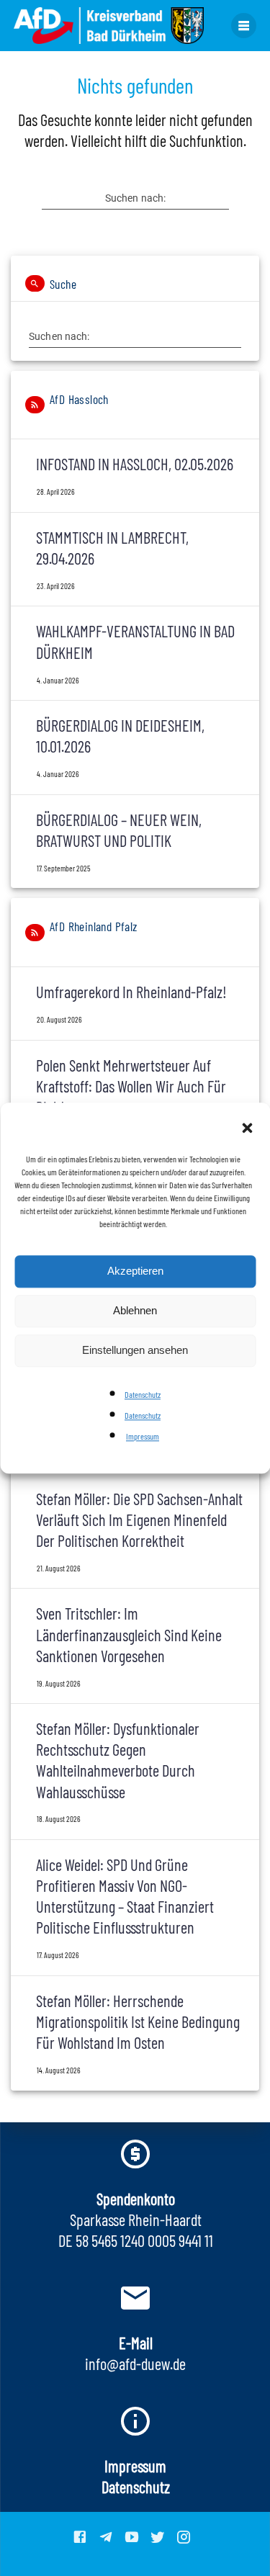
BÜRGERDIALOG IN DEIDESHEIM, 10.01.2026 (120, 736)
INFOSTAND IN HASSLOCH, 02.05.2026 (135, 464)
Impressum (143, 1436)
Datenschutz (143, 1394)
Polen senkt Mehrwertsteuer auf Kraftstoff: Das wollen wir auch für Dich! (131, 1086)
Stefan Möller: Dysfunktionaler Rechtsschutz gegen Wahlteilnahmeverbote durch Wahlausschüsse (118, 1760)
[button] (247, 1129)
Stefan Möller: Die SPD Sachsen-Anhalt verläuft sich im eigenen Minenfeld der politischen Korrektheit (139, 1520)
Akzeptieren (135, 1271)
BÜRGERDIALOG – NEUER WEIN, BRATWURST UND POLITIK (119, 830)
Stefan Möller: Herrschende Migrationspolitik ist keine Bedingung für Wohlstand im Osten (138, 2021)
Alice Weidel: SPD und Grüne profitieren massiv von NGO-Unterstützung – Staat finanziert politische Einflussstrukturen (125, 1896)
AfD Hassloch (79, 399)
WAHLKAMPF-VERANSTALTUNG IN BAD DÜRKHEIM (135, 641)
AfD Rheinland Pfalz (94, 926)
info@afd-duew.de (135, 2364)
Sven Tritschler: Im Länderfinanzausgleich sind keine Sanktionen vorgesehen (129, 1634)
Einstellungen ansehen (135, 1350)
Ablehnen (135, 1310)
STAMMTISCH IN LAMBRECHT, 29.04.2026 (112, 548)
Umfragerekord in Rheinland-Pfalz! (131, 992)
